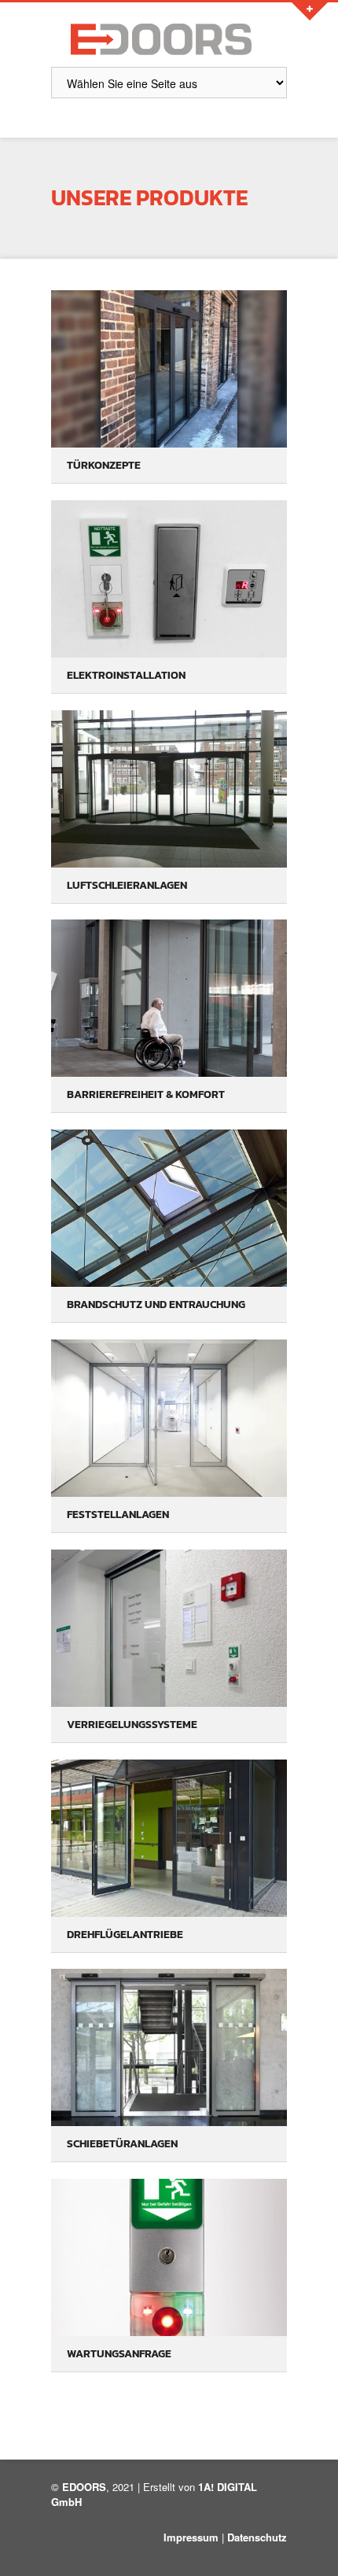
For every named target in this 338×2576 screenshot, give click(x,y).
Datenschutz (257, 2537)
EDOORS (84, 2487)
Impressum (191, 2537)
